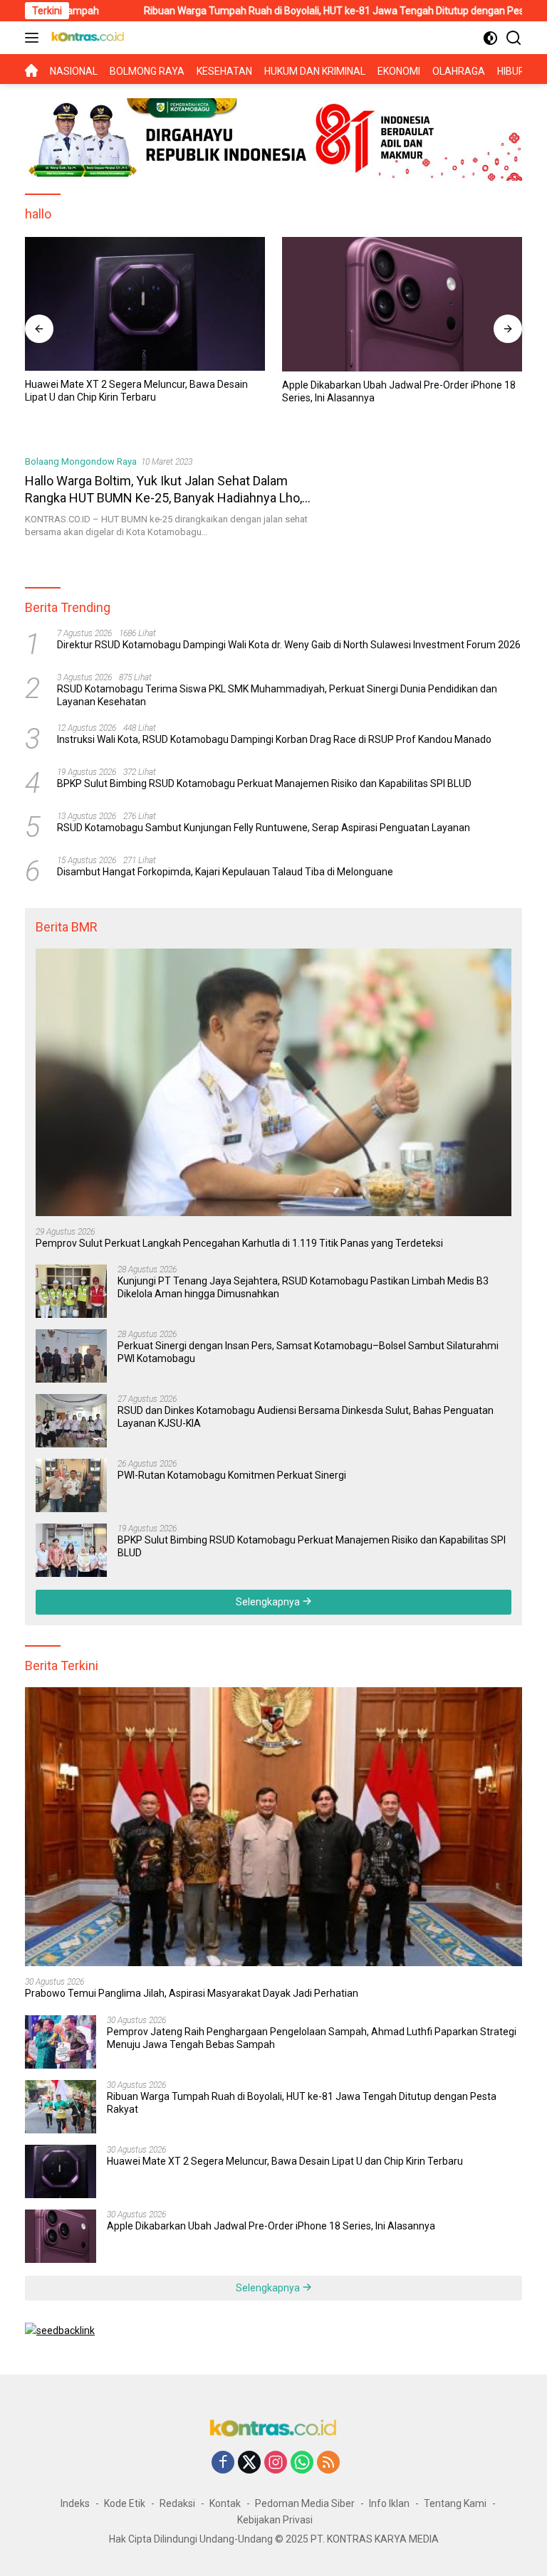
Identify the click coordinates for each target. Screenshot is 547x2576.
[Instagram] (276, 2463)
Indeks (75, 2503)
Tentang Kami (455, 2503)
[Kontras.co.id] (86, 38)
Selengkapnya (269, 1602)
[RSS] (328, 2463)
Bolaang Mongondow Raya (81, 461)
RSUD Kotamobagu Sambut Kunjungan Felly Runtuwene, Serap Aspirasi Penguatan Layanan (264, 828)
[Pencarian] (514, 38)
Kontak (225, 2503)
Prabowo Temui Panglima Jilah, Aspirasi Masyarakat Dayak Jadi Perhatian (192, 1993)
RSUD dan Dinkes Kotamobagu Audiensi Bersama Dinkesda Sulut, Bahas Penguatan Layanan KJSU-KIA (306, 1417)
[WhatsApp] (302, 2463)
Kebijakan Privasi (275, 2520)
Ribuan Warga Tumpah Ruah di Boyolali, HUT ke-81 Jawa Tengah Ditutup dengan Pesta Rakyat (285, 11)
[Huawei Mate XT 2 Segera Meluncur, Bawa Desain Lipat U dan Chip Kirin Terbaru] (145, 304)
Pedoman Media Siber (305, 2503)
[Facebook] (223, 2463)
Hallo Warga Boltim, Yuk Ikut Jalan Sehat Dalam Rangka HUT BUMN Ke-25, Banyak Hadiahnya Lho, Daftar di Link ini (163, 497)
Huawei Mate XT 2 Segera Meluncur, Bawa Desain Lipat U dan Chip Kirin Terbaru (136, 391)
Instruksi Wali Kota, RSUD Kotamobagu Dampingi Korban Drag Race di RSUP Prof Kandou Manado (274, 739)
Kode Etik (125, 2503)
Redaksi (177, 2503)
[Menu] (35, 38)
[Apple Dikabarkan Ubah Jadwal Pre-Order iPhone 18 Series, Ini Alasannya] (402, 305)
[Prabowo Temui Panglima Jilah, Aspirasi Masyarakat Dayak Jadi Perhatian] (273, 1827)
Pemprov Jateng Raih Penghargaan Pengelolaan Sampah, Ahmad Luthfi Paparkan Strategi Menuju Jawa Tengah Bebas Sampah (312, 2038)
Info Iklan (389, 2503)
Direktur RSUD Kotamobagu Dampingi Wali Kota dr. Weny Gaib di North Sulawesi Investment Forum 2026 (289, 645)
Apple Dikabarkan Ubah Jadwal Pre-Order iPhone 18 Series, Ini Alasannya (399, 391)
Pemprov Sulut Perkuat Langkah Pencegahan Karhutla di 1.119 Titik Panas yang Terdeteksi (239, 1243)
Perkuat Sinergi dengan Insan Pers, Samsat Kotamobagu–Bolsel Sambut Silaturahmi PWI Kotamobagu (308, 1352)
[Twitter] (249, 2463)
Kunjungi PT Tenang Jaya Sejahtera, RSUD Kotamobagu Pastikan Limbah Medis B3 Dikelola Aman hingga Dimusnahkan (303, 1287)
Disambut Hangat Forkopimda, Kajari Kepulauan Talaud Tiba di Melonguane (225, 872)
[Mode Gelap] (490, 38)
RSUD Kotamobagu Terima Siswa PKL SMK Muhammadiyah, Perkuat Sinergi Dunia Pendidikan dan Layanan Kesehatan (277, 695)
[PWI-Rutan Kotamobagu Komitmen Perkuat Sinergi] (71, 1485)
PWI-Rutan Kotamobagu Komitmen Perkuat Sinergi (232, 1475)
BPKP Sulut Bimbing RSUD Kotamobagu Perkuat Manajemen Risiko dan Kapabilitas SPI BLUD (264, 783)
